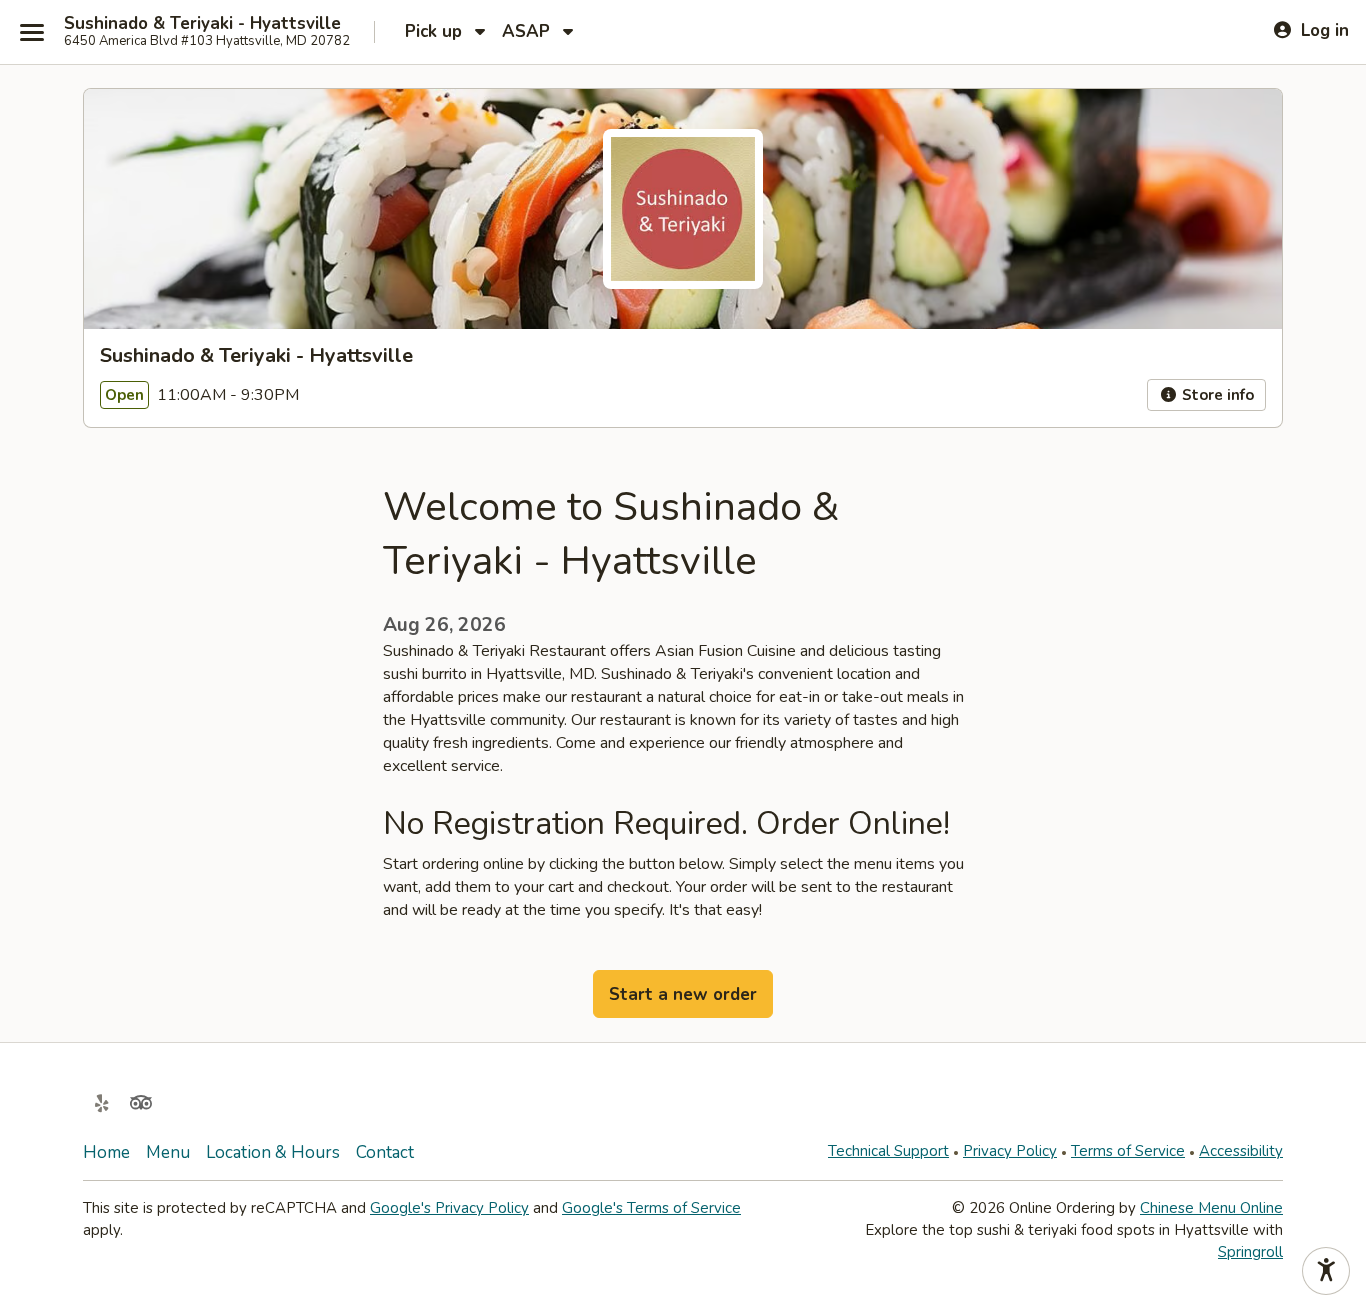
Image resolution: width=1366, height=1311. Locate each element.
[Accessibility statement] (1326, 1271)
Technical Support (888, 1151)
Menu (168, 1152)
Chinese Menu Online (1211, 1208)
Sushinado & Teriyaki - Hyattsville (202, 24)
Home (106, 1152)
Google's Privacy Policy (449, 1208)
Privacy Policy (1010, 1151)
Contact (385, 1152)
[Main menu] (32, 32)
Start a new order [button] (683, 994)
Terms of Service (1128, 1151)
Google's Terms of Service (651, 1208)
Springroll (1250, 1252)
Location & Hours (273, 1152)
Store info (1216, 395)
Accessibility (1241, 1151)
